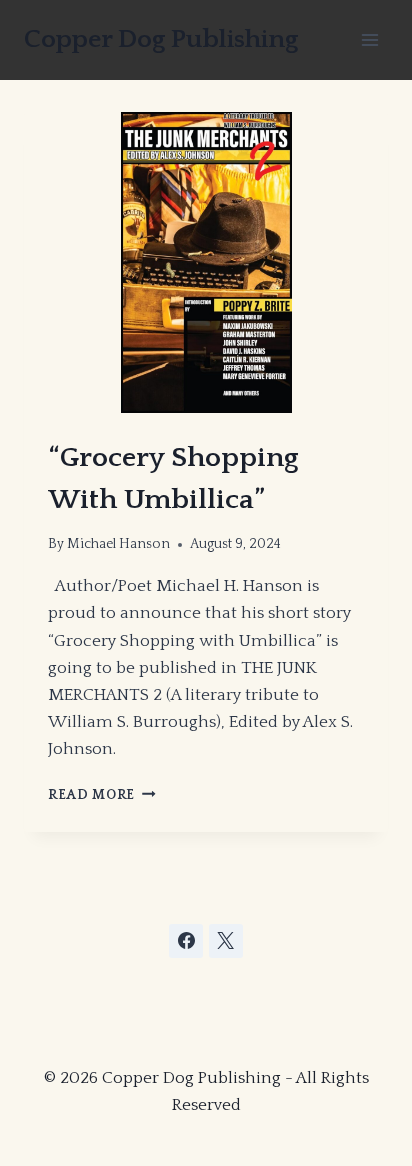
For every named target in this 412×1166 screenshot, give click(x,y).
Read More (102, 795)
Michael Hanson (118, 544)
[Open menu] (369, 39)
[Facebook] (186, 941)
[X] (226, 941)
